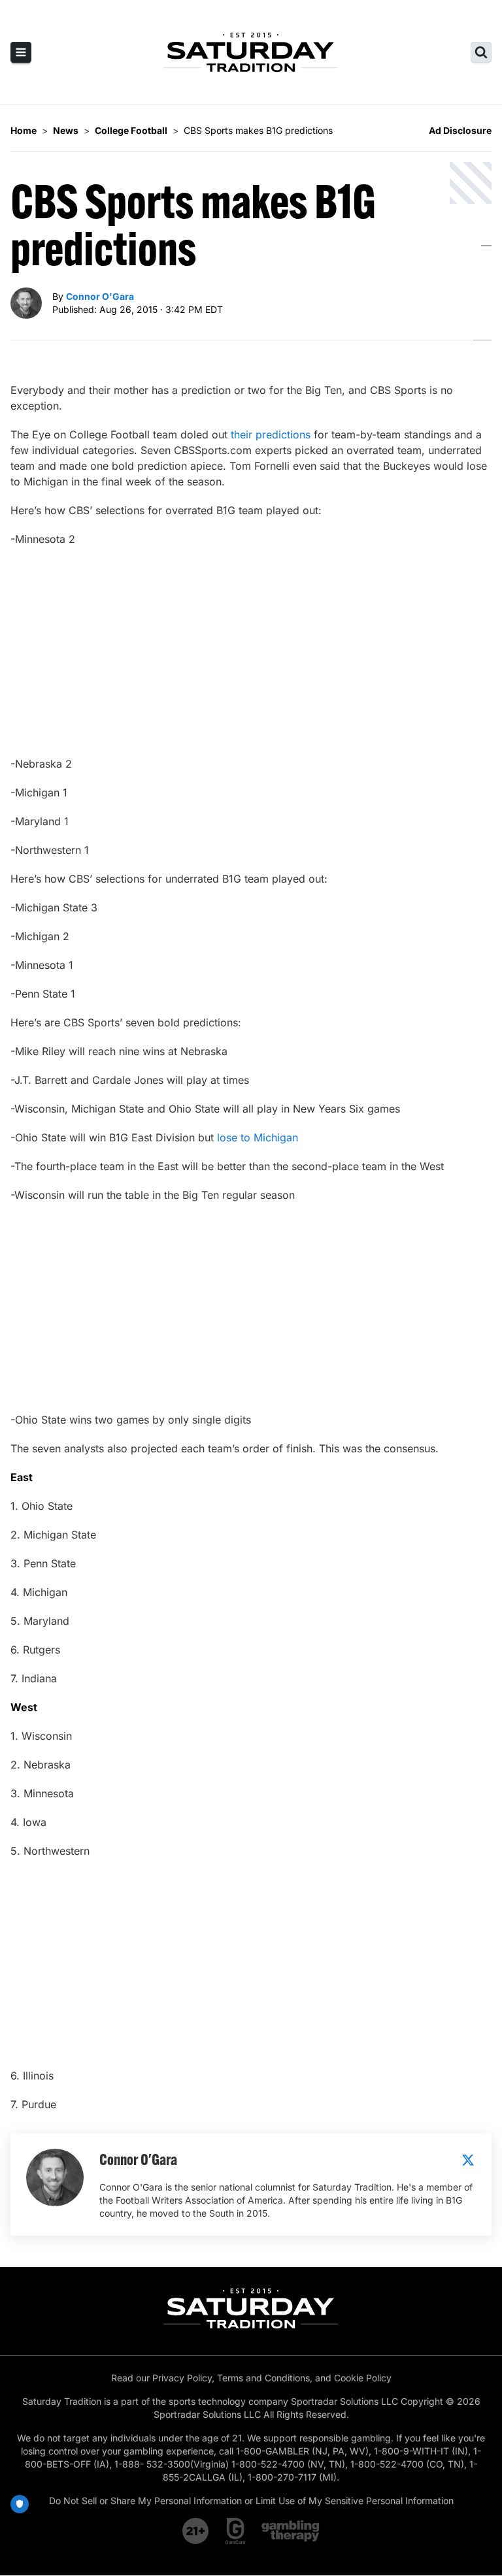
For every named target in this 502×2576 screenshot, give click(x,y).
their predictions (271, 434)
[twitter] (468, 2160)
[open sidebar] (21, 52)
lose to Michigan (258, 1137)
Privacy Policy (182, 2378)
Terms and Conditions (263, 2378)
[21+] (196, 2531)
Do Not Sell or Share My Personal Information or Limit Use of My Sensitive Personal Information (251, 2501)
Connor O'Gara (100, 296)
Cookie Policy (363, 2378)
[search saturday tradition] (481, 52)
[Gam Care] (236, 2531)
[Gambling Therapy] (291, 2531)
